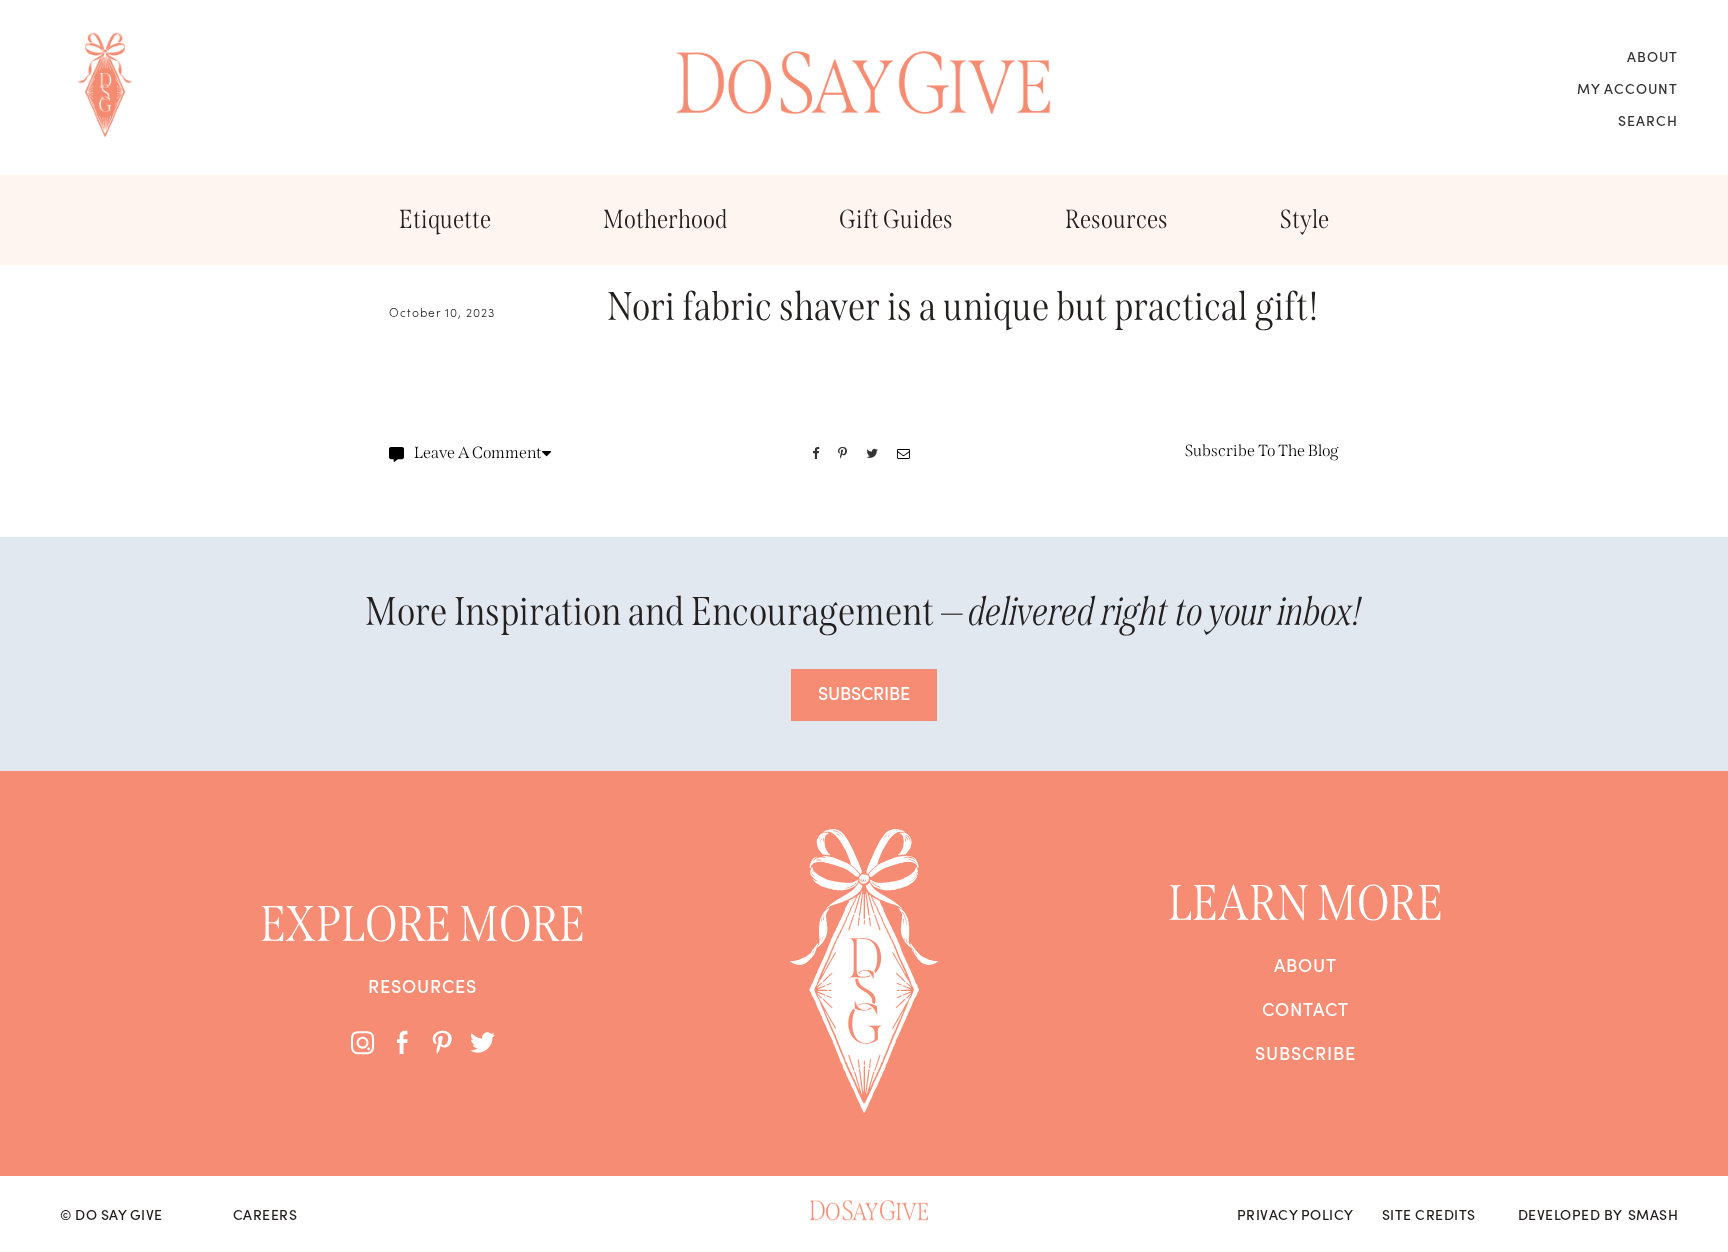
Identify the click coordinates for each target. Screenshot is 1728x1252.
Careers (265, 1214)
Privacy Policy (1295, 1214)
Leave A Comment (478, 452)
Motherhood (665, 219)
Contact (1305, 1009)
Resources (1116, 219)
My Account (1627, 88)
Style (1304, 219)
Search (1648, 120)
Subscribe (1305, 1053)
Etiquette (445, 219)
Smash (1653, 1214)
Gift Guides (896, 219)
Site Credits (1429, 1214)
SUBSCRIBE (864, 692)
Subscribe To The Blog (1262, 450)
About (1652, 56)
